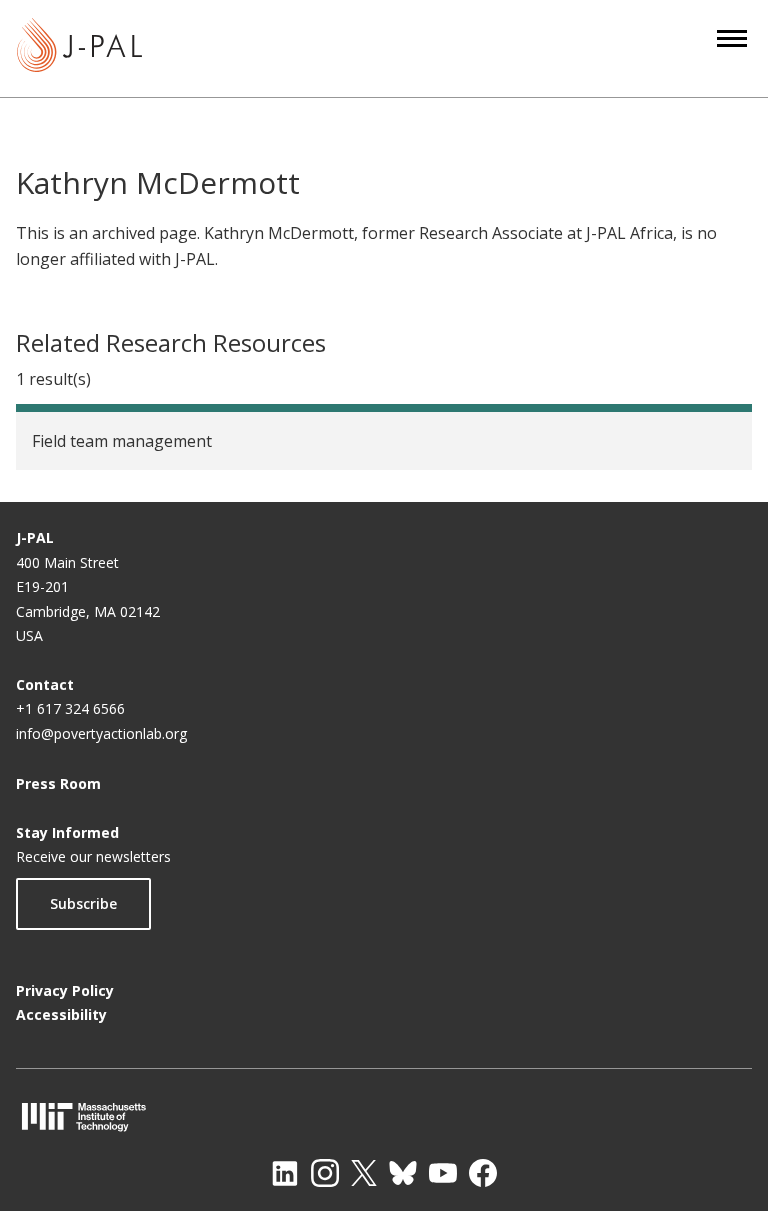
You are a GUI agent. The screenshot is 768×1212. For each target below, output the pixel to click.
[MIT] (384, 1116)
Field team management (122, 441)
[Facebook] (483, 1173)
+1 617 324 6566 (70, 708)
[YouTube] (443, 1173)
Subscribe (83, 903)
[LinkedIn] (285, 1173)
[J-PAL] (79, 48)
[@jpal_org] (325, 1173)
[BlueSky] (403, 1173)
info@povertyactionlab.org (101, 733)
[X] (364, 1173)
